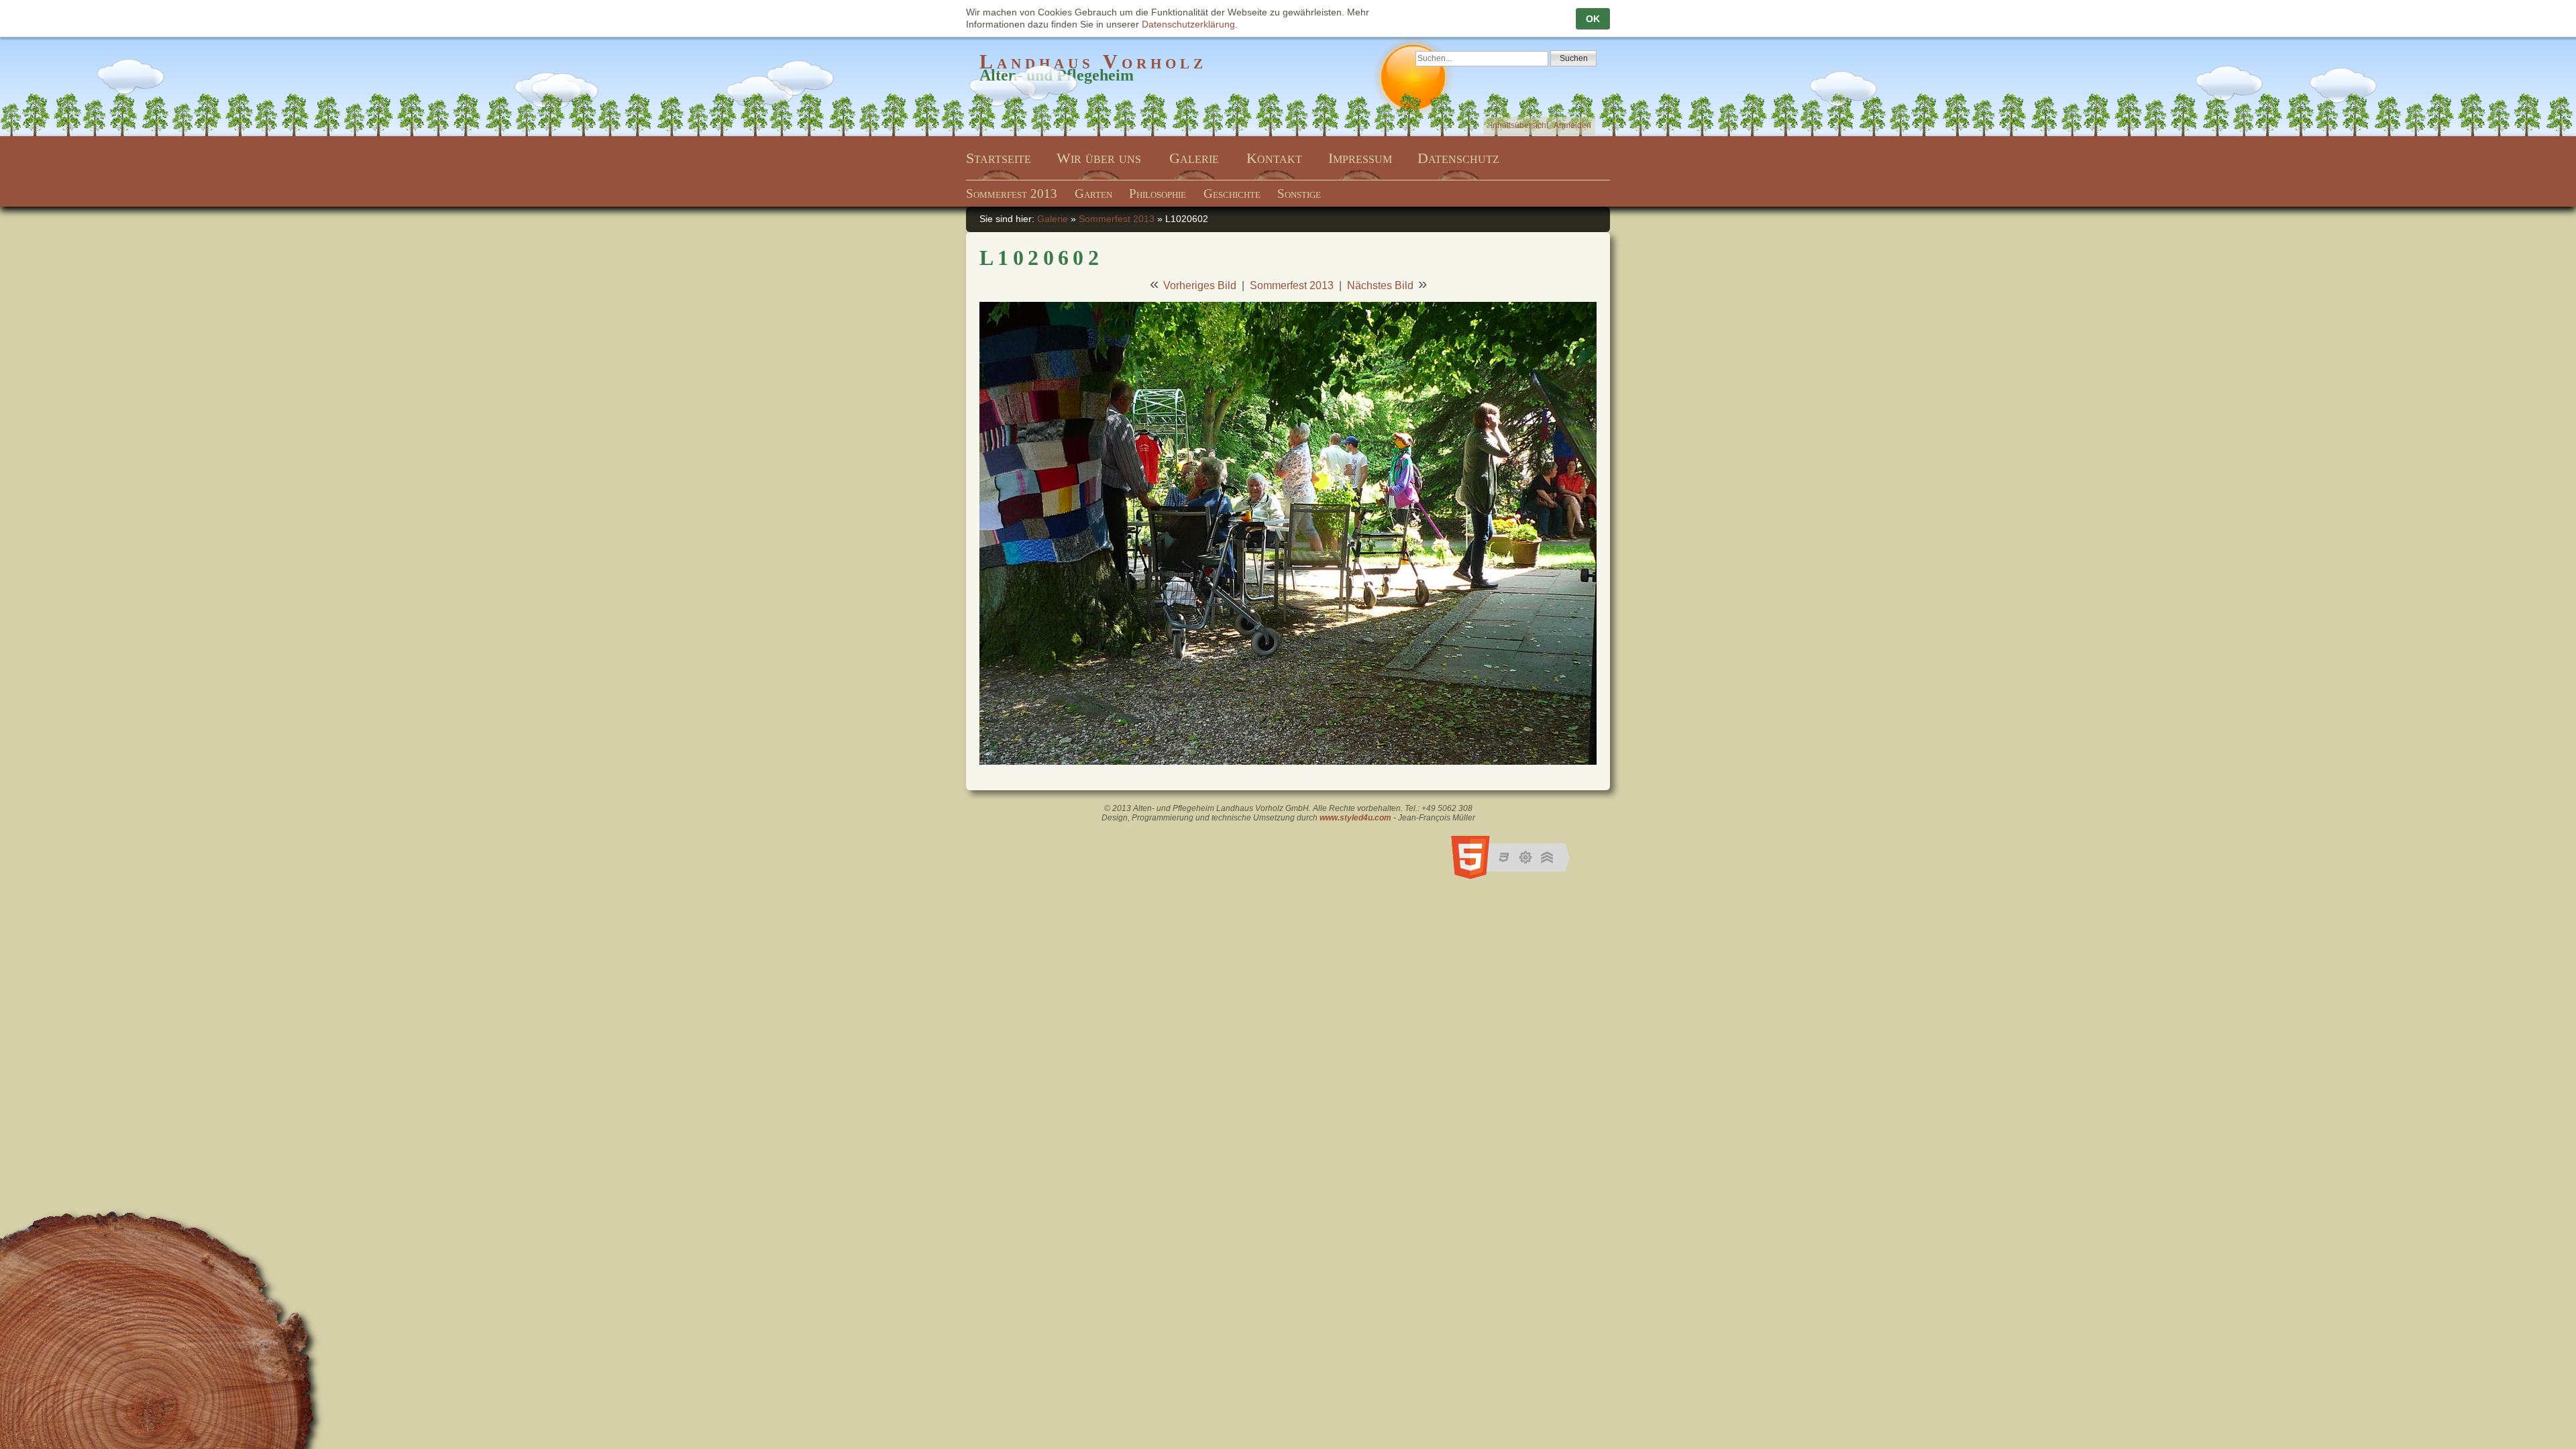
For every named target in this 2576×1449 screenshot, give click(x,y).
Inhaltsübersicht (1519, 125)
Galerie (1053, 219)
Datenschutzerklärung (1188, 24)
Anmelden (1572, 125)
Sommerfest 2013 (1117, 219)
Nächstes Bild (1380, 285)
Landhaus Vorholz (1093, 61)
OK (1593, 19)
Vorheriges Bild (1200, 285)
